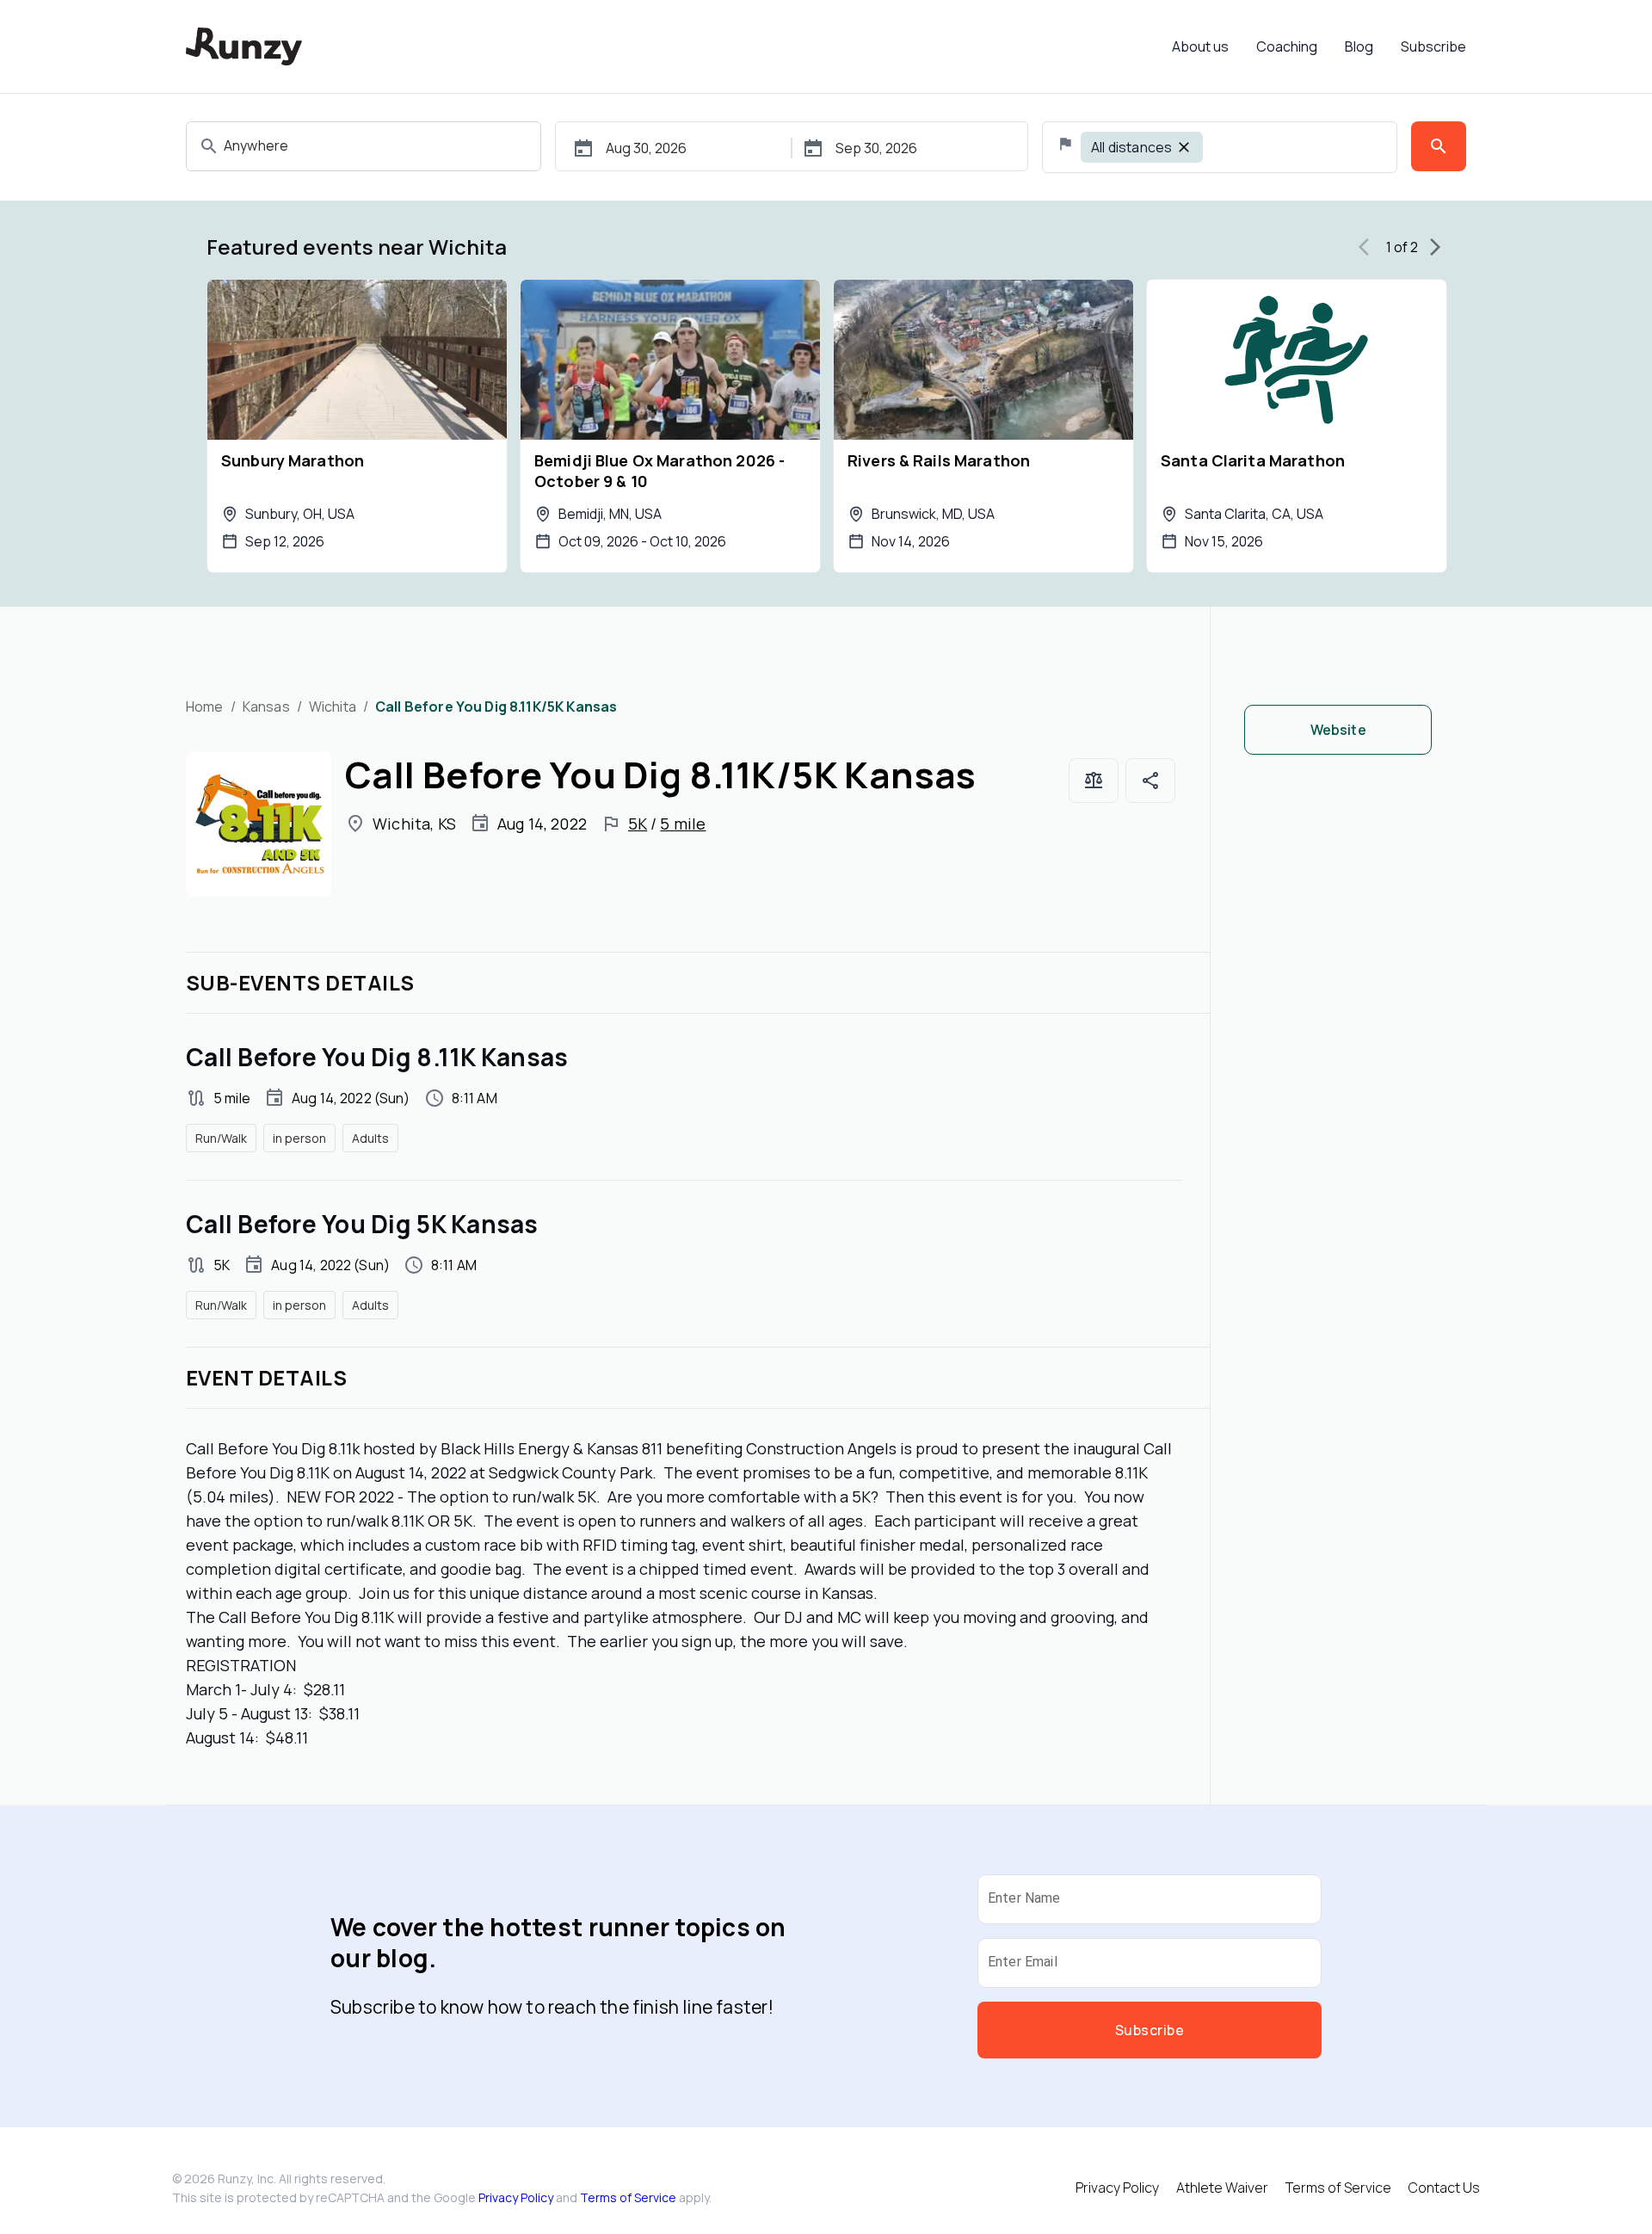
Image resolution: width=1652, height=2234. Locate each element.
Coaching (1287, 46)
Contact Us (1444, 2188)
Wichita (333, 707)
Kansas (266, 707)
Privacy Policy (516, 2197)
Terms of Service (628, 2197)
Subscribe (1433, 46)
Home (205, 707)
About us (1200, 46)
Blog (1359, 46)
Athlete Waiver (1222, 2188)
